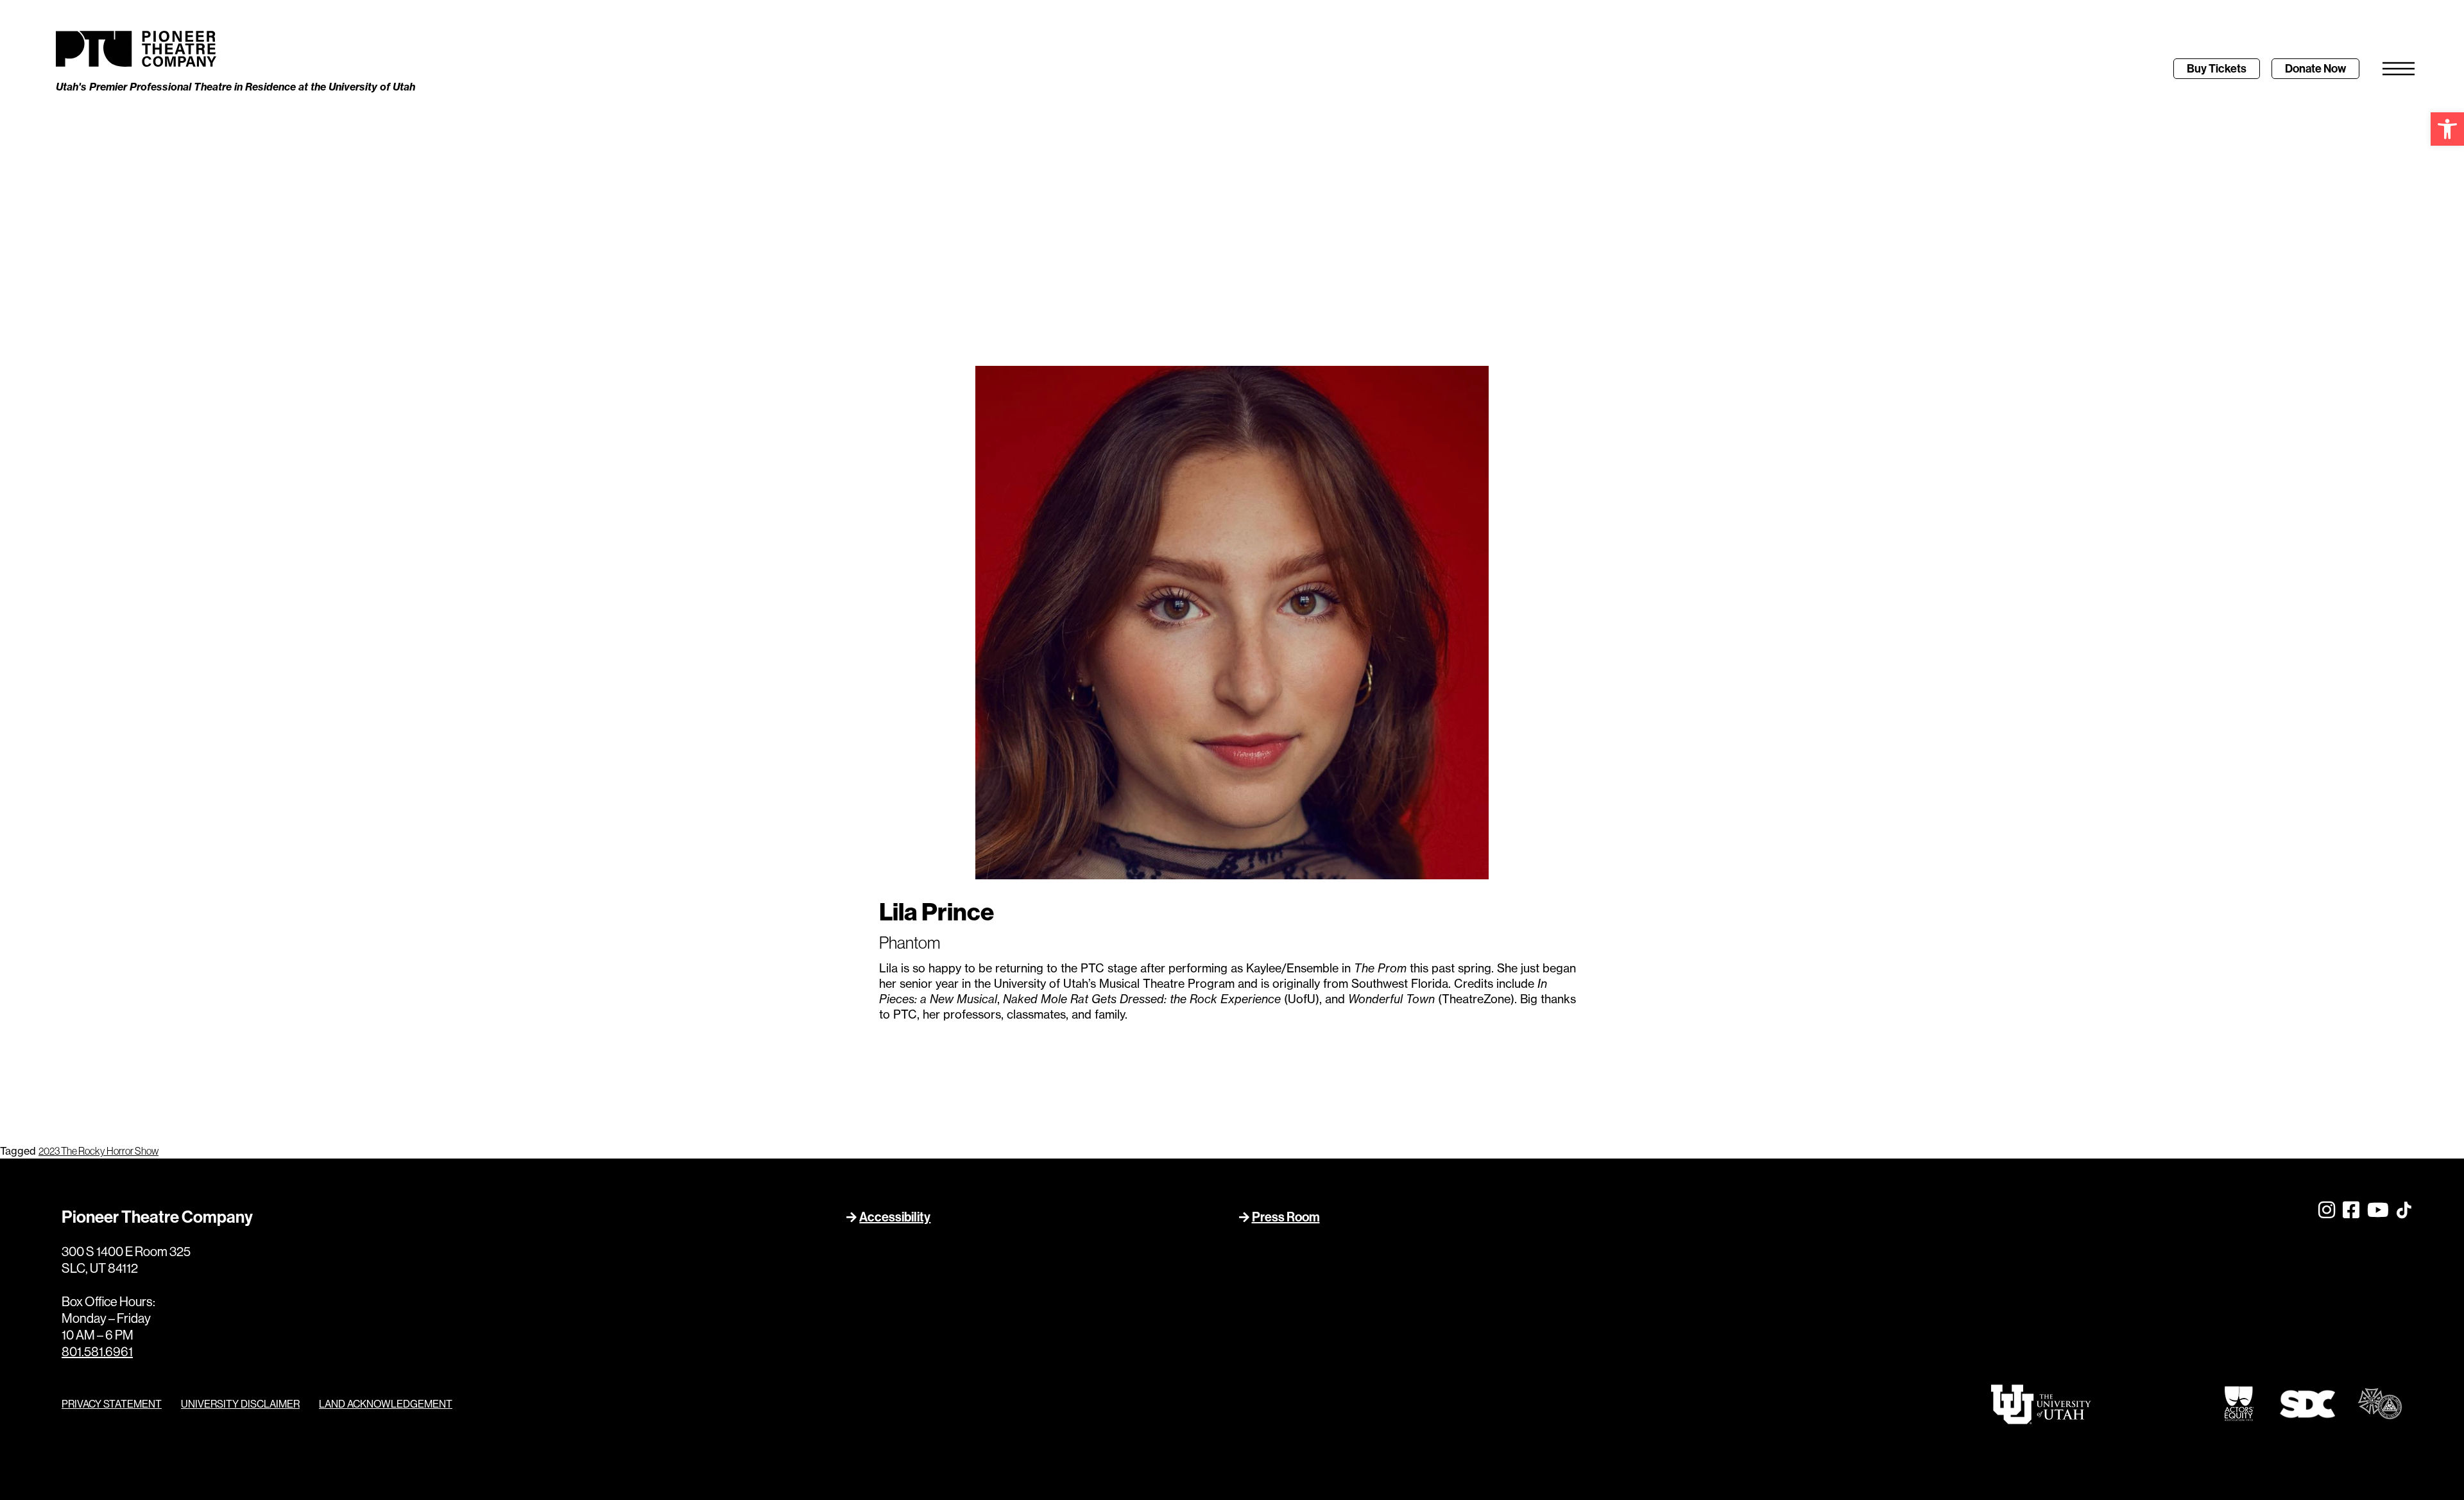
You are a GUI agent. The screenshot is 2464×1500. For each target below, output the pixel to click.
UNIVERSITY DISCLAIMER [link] (240, 1404)
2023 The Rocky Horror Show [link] (98, 1151)
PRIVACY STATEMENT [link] (112, 1404)
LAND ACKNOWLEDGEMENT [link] (386, 1404)
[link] (2447, 129)
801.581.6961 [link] (97, 1351)
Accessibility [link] (895, 1217)
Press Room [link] (1286, 1217)
